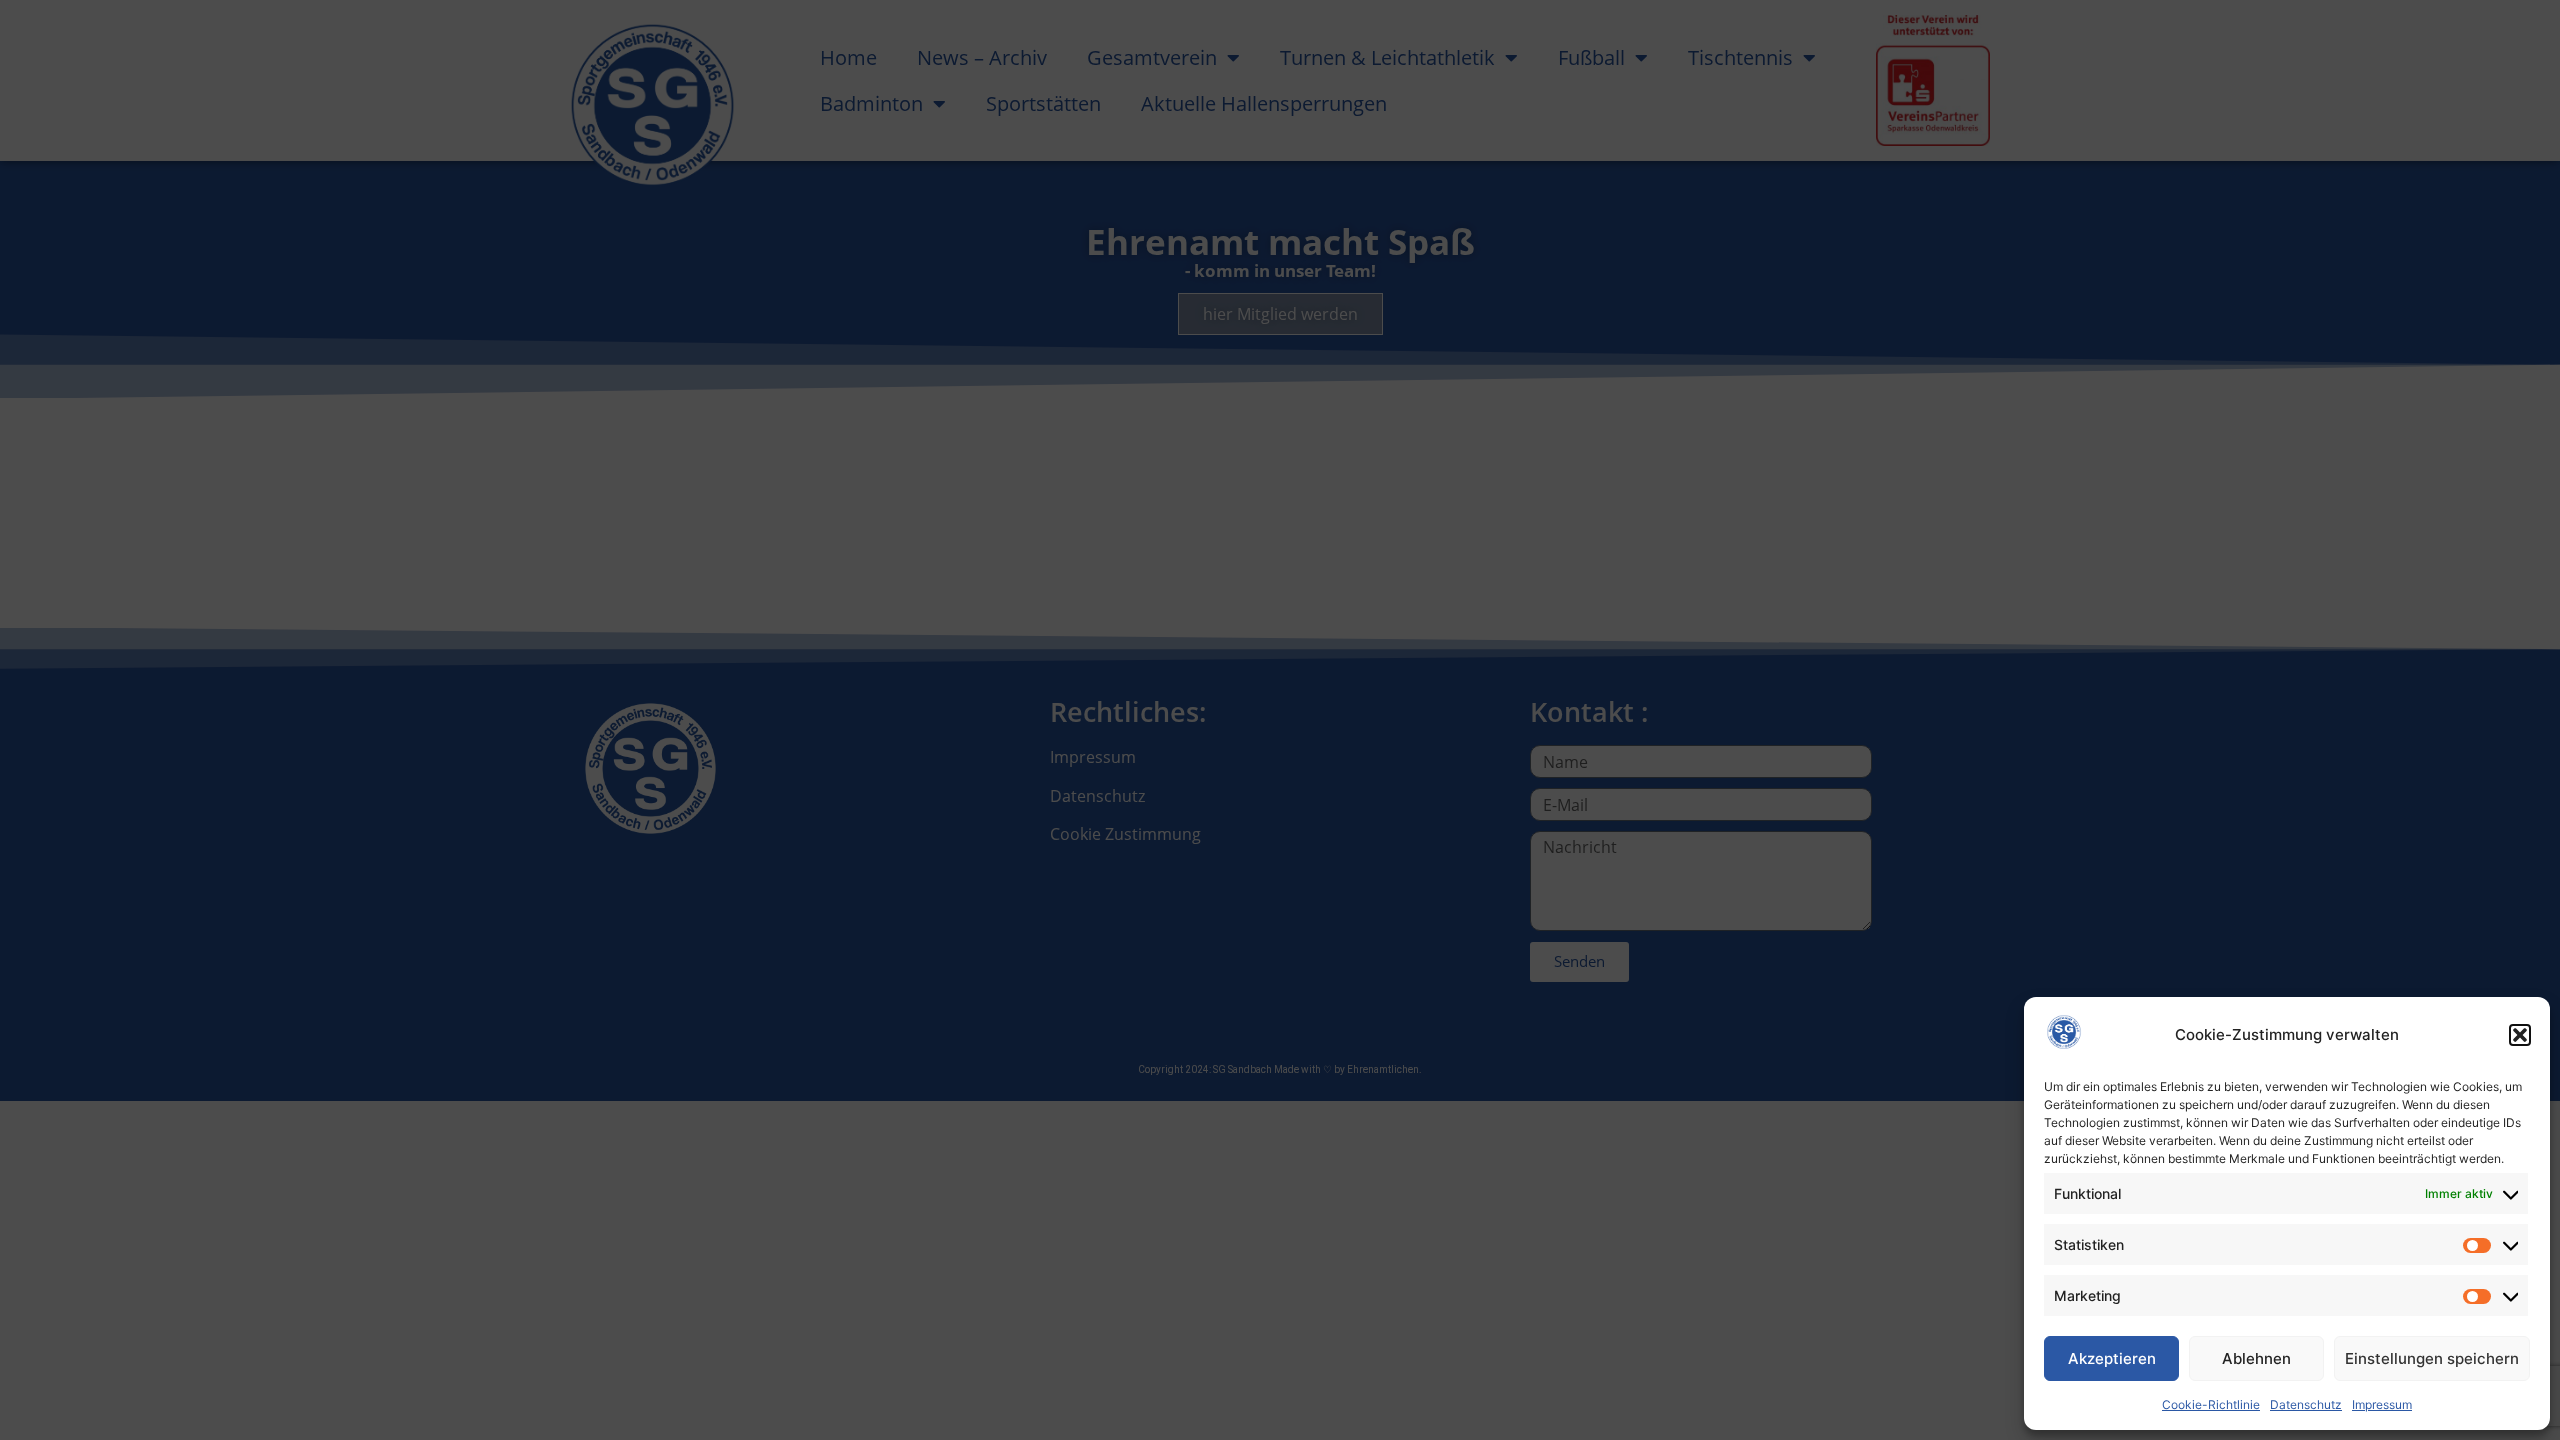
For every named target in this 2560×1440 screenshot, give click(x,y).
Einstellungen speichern (2432, 1358)
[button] (2520, 1035)
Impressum (2382, 1404)
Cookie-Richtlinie (2211, 1404)
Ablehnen (2256, 1358)
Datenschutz (2306, 1404)
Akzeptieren (2112, 1358)
